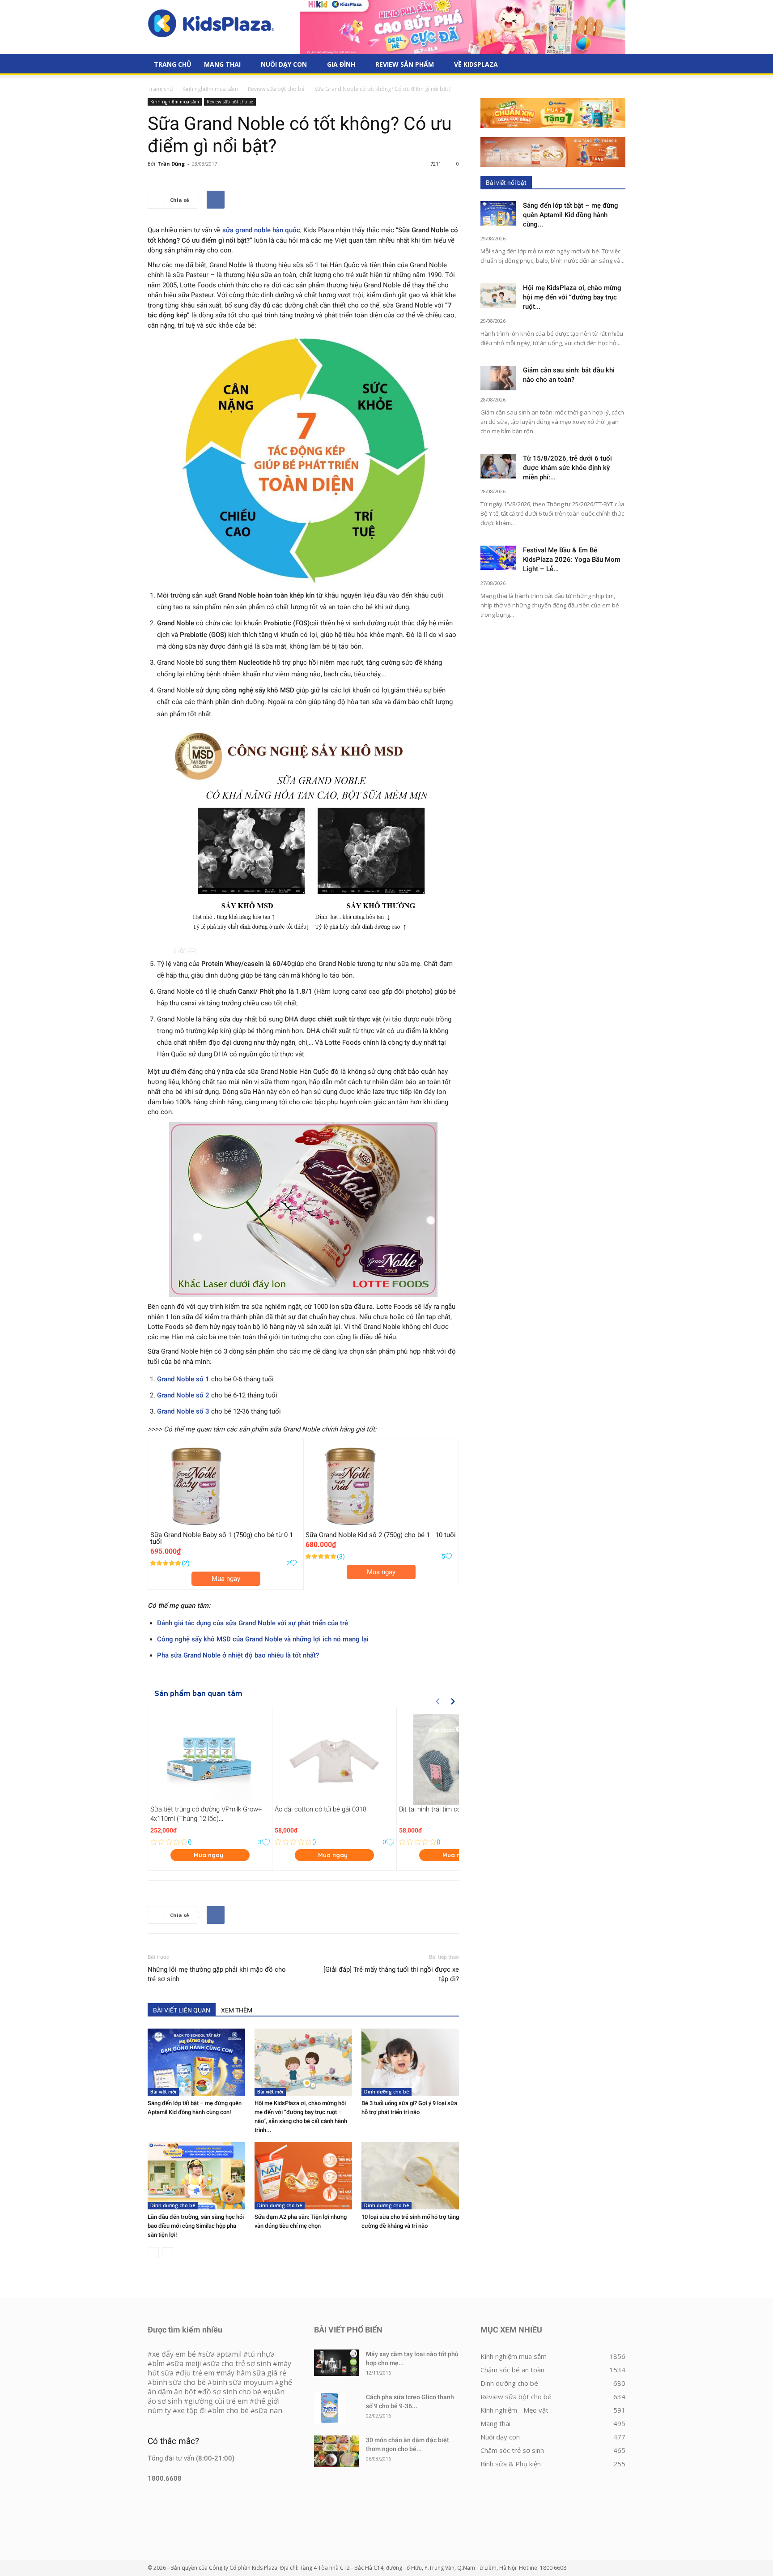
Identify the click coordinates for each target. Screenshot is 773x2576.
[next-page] (168, 2253)
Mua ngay (226, 1579)
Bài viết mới (163, 2092)
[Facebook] (216, 200)
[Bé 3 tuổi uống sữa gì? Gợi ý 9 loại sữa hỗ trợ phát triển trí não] (410, 2062)
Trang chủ (160, 89)
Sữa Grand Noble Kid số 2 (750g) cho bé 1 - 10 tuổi (381, 1535)
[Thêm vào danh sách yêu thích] (293, 1563)
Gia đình (341, 64)
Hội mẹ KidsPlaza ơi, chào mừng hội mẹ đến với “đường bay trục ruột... (572, 297)
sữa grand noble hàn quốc (261, 230)
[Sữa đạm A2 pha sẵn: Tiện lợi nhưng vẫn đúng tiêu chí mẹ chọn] (303, 2176)
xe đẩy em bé (175, 2354)
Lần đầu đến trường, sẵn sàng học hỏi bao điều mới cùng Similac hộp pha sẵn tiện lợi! (196, 2226)
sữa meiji (186, 2363)
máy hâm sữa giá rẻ (253, 2373)
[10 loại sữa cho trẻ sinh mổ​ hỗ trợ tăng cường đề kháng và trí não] (410, 2176)
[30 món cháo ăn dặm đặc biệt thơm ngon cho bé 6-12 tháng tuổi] (336, 2451)
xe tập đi (191, 2410)
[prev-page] (153, 2253)
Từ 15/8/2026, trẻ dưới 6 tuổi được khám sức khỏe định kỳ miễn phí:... (567, 468)
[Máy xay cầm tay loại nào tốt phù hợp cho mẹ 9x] (336, 2363)
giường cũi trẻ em (218, 2401)
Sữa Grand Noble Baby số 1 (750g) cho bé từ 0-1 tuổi (222, 1538)
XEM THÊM (237, 2010)
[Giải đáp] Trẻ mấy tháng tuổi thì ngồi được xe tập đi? (391, 1974)
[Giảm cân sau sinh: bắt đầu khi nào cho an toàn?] (498, 378)
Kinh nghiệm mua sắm (210, 89)
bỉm (158, 2363)
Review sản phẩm (405, 64)
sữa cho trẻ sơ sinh (239, 2363)
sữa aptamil (222, 2354)
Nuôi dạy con (284, 64)
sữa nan (269, 2410)
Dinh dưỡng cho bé (386, 2092)
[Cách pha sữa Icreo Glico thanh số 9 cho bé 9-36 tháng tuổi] (330, 2408)
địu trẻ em (197, 2373)
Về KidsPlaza (476, 64)
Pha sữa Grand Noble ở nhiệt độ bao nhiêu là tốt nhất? (238, 1655)
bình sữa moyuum (242, 2382)
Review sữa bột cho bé (276, 89)
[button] (615, 65)
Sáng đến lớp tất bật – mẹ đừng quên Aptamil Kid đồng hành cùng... (571, 215)
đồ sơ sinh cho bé (232, 2392)
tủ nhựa (261, 2354)
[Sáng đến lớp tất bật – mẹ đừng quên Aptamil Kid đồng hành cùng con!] (196, 2062)
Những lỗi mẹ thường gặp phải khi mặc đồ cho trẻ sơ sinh (217, 1974)
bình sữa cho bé (179, 2382)
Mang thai (222, 64)
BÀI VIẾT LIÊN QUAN (182, 2010)
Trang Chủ (173, 64)
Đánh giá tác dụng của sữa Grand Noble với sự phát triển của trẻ (253, 1623)
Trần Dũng (171, 164)
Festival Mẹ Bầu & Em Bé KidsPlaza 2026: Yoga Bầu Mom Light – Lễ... (572, 560)
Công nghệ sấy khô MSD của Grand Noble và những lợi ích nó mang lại (263, 1639)
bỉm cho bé (230, 2410)
